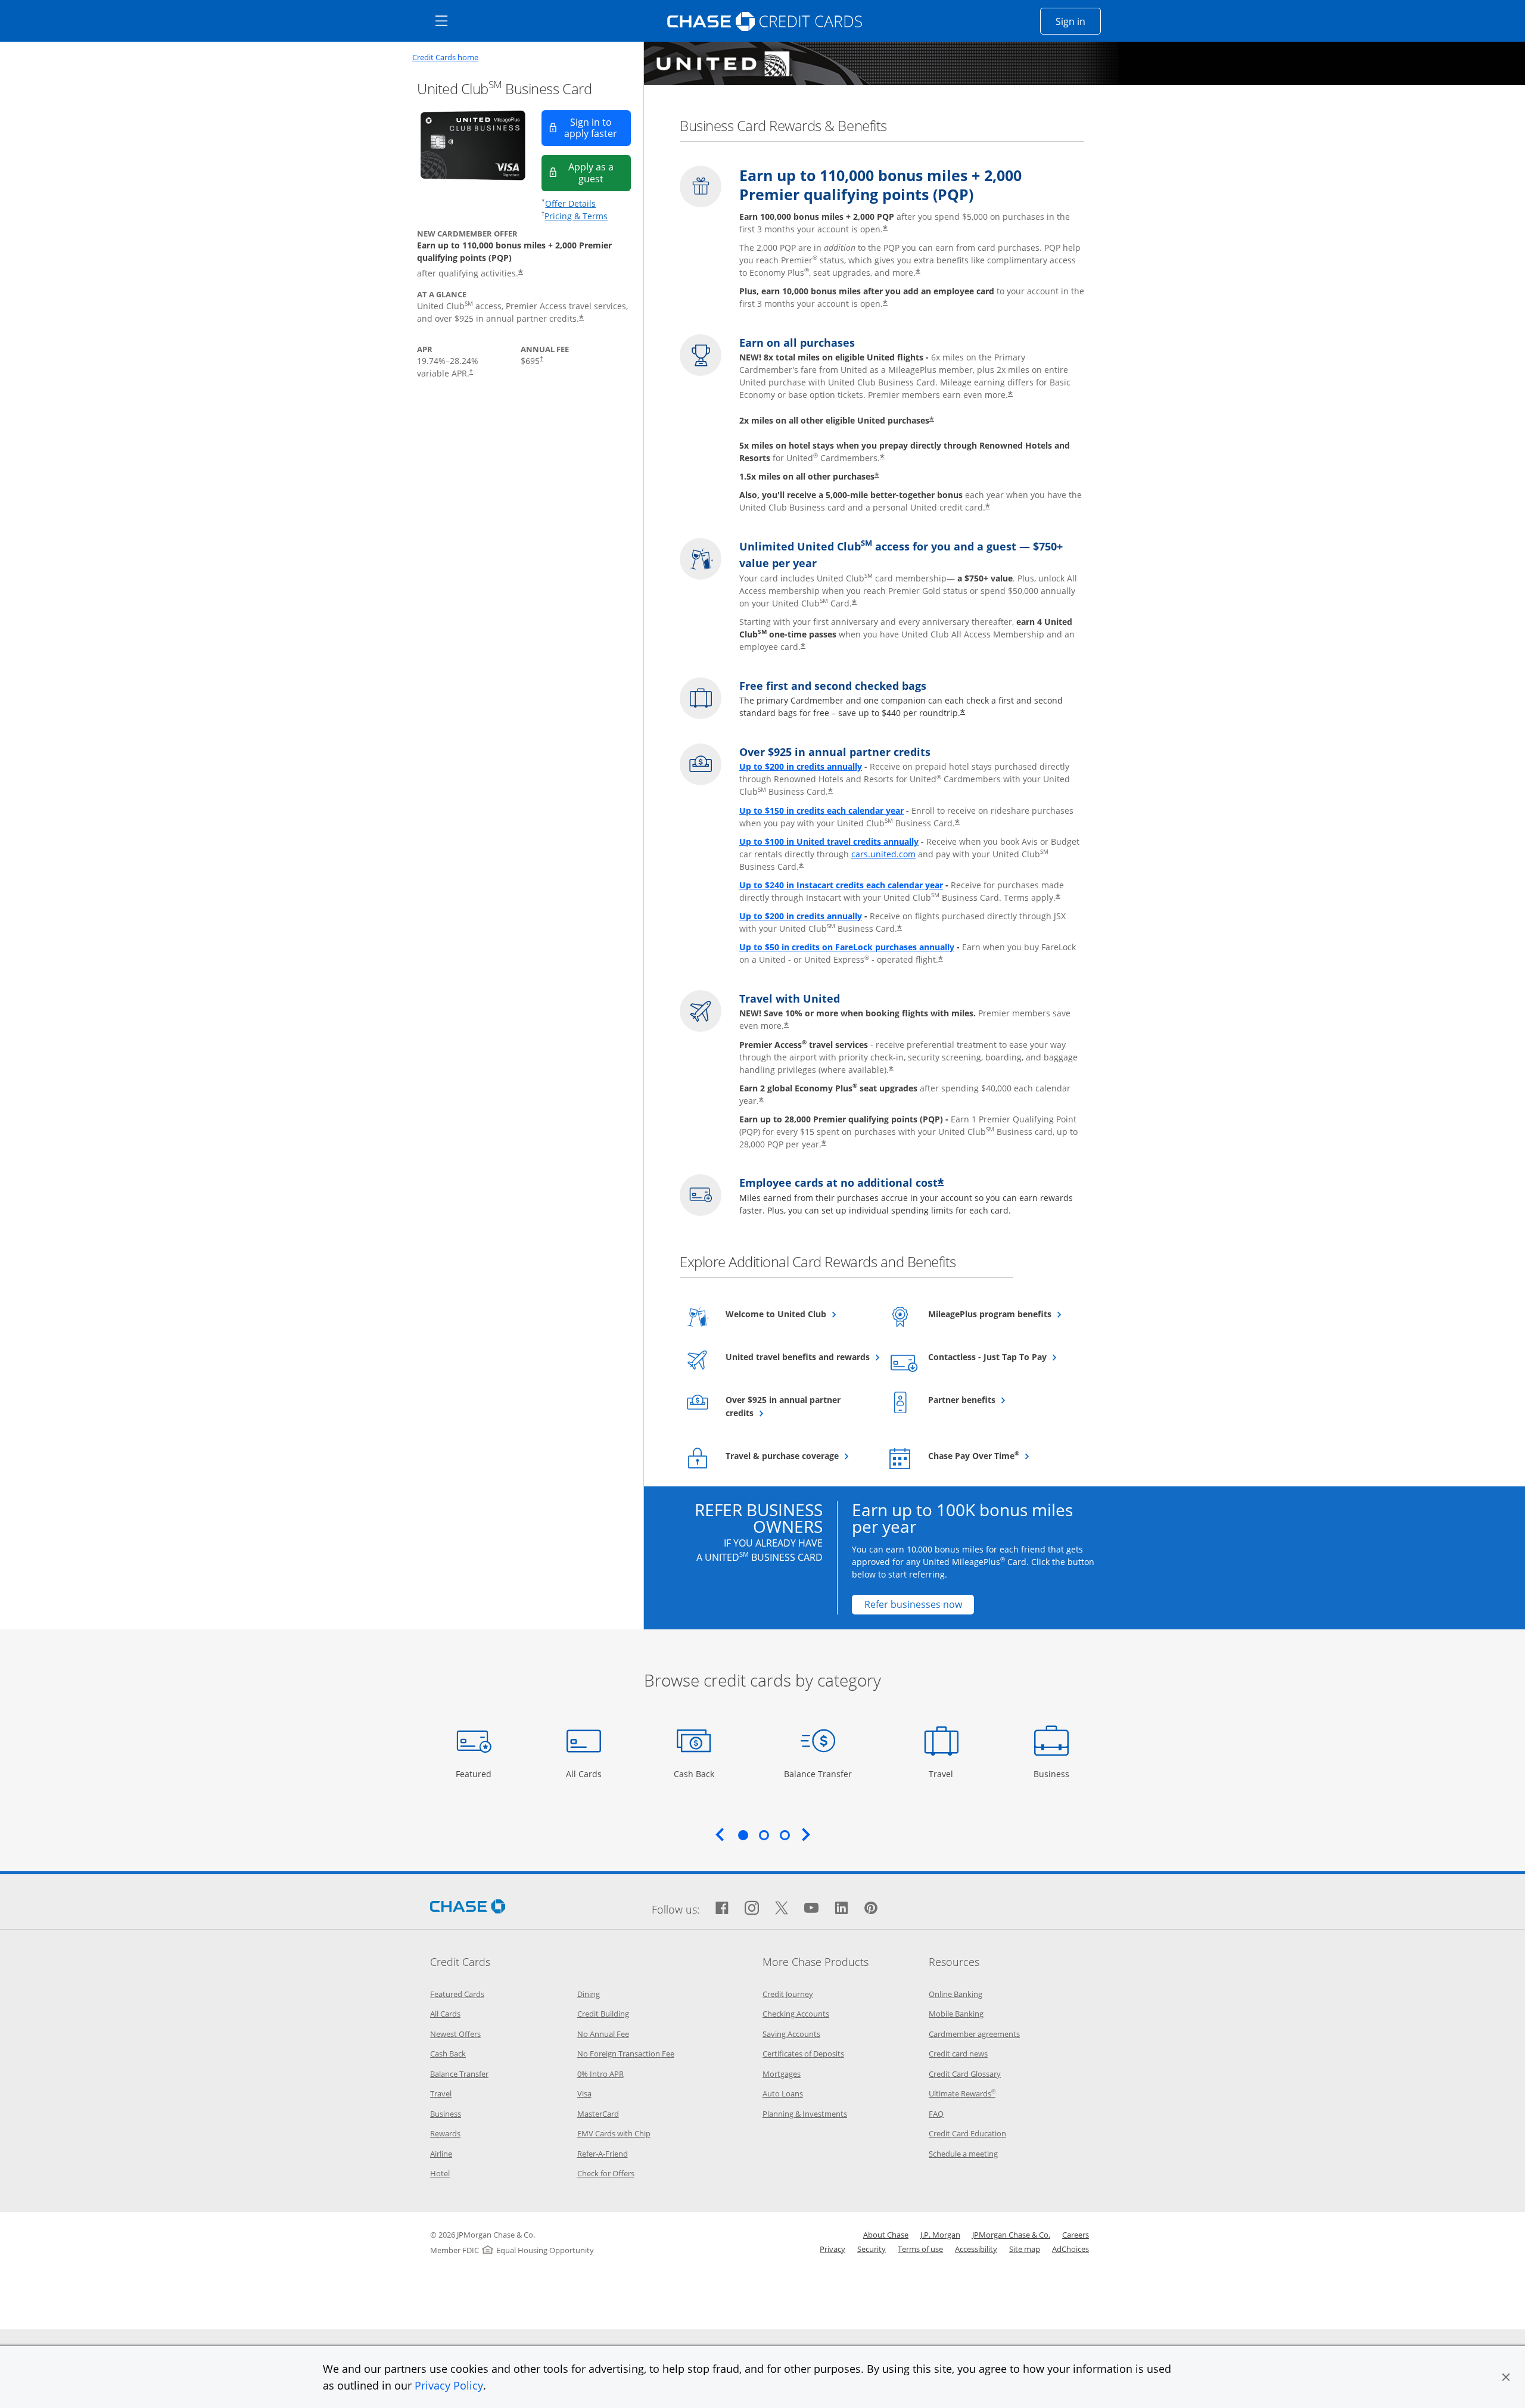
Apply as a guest (600, 172)
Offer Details (570, 203)
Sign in (1078, 21)
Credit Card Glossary (965, 2074)
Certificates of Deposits (803, 2054)
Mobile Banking (956, 2014)
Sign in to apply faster (597, 128)
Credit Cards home (445, 57)
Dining (589, 1994)
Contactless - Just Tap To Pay (1000, 1357)
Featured (475, 1774)
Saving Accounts (791, 2034)
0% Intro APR (600, 2074)
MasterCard (598, 2114)
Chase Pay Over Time (1000, 1455)
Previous (720, 1834)
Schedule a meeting (963, 2154)
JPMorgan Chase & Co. (1011, 2235)
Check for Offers (606, 2173)
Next (806, 1834)
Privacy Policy (449, 2385)
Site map (1025, 2249)
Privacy (832, 2249)
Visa (584, 2093)
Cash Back (694, 1774)
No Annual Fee (603, 2034)
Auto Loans (783, 2093)
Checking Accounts (796, 2014)
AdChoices (1070, 2249)
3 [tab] (785, 1835)
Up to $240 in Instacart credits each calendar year (841, 885)
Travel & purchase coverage (798, 1455)
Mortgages (782, 2074)
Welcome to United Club (798, 1314)
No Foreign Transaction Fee (626, 2054)
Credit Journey (788, 1994)
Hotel (440, 2173)
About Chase (886, 2235)
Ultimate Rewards (962, 2093)
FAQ (936, 2114)
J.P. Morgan (940, 2235)
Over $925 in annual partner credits (783, 1406)
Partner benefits (991, 1399)
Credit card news (958, 2054)
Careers (1076, 2235)
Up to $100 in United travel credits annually (829, 841)
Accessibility (976, 2249)
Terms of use (920, 2249)
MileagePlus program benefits (1000, 1314)
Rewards (445, 2133)
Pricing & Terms (576, 216)
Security (872, 2249)
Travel (945, 1774)
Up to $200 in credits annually (801, 766)
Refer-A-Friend (603, 2154)
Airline (441, 2154)
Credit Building (603, 2014)
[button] (1506, 2377)
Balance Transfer (818, 1774)
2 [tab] (764, 1835)
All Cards (585, 1774)
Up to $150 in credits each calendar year (821, 811)
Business (1053, 1774)
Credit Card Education (967, 2133)
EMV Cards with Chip (614, 2133)
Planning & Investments (805, 2114)
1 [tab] (743, 1835)
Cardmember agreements (974, 2034)
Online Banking (956, 1994)
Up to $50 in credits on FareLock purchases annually (847, 947)
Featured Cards (457, 1994)
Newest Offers (455, 2034)
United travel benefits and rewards (798, 1357)
